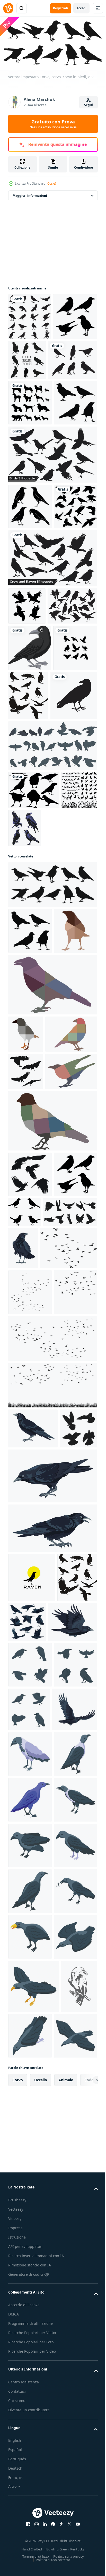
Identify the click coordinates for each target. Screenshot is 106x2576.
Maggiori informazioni (30, 194)
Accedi (81, 8)
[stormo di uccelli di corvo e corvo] (30, 643)
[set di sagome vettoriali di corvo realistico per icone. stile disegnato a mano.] (27, 742)
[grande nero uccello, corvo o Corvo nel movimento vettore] (31, 2291)
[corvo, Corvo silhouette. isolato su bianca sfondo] (30, 315)
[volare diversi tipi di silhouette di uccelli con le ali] (52, 545)
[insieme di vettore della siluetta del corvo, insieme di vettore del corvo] (73, 358)
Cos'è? (52, 183)
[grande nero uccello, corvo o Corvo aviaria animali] (33, 1875)
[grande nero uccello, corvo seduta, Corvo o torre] (80, 1607)
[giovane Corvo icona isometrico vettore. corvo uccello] (30, 2382)
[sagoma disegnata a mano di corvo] (30, 597)
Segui (89, 105)
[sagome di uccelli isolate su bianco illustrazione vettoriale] (33, 405)
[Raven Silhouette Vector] (34, 1013)
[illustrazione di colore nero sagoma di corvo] (74, 869)
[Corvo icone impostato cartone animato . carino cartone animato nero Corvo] (74, 2246)
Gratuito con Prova (53, 124)
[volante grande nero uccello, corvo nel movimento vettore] (33, 2158)
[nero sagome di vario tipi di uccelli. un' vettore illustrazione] (26, 1051)
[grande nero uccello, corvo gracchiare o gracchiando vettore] (52, 2015)
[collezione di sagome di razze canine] (30, 448)
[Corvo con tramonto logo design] (32, 2064)
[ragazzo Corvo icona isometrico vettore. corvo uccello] (30, 2519)
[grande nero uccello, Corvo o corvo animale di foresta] (52, 1963)
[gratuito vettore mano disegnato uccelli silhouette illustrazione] (33, 779)
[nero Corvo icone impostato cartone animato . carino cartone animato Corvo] (30, 2201)
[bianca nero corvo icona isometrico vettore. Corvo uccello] (30, 2336)
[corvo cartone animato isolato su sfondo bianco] (30, 821)
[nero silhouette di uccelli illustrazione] (70, 1555)
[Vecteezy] (8, 8)
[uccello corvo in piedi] (32, 919)
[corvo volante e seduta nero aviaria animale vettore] (69, 2109)
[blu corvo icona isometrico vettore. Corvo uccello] (30, 2427)
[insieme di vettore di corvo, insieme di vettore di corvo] (62, 1051)
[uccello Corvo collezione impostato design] (30, 868)
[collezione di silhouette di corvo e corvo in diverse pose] (52, 695)
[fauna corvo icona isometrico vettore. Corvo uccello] (30, 2473)
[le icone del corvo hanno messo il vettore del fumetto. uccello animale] (52, 968)
